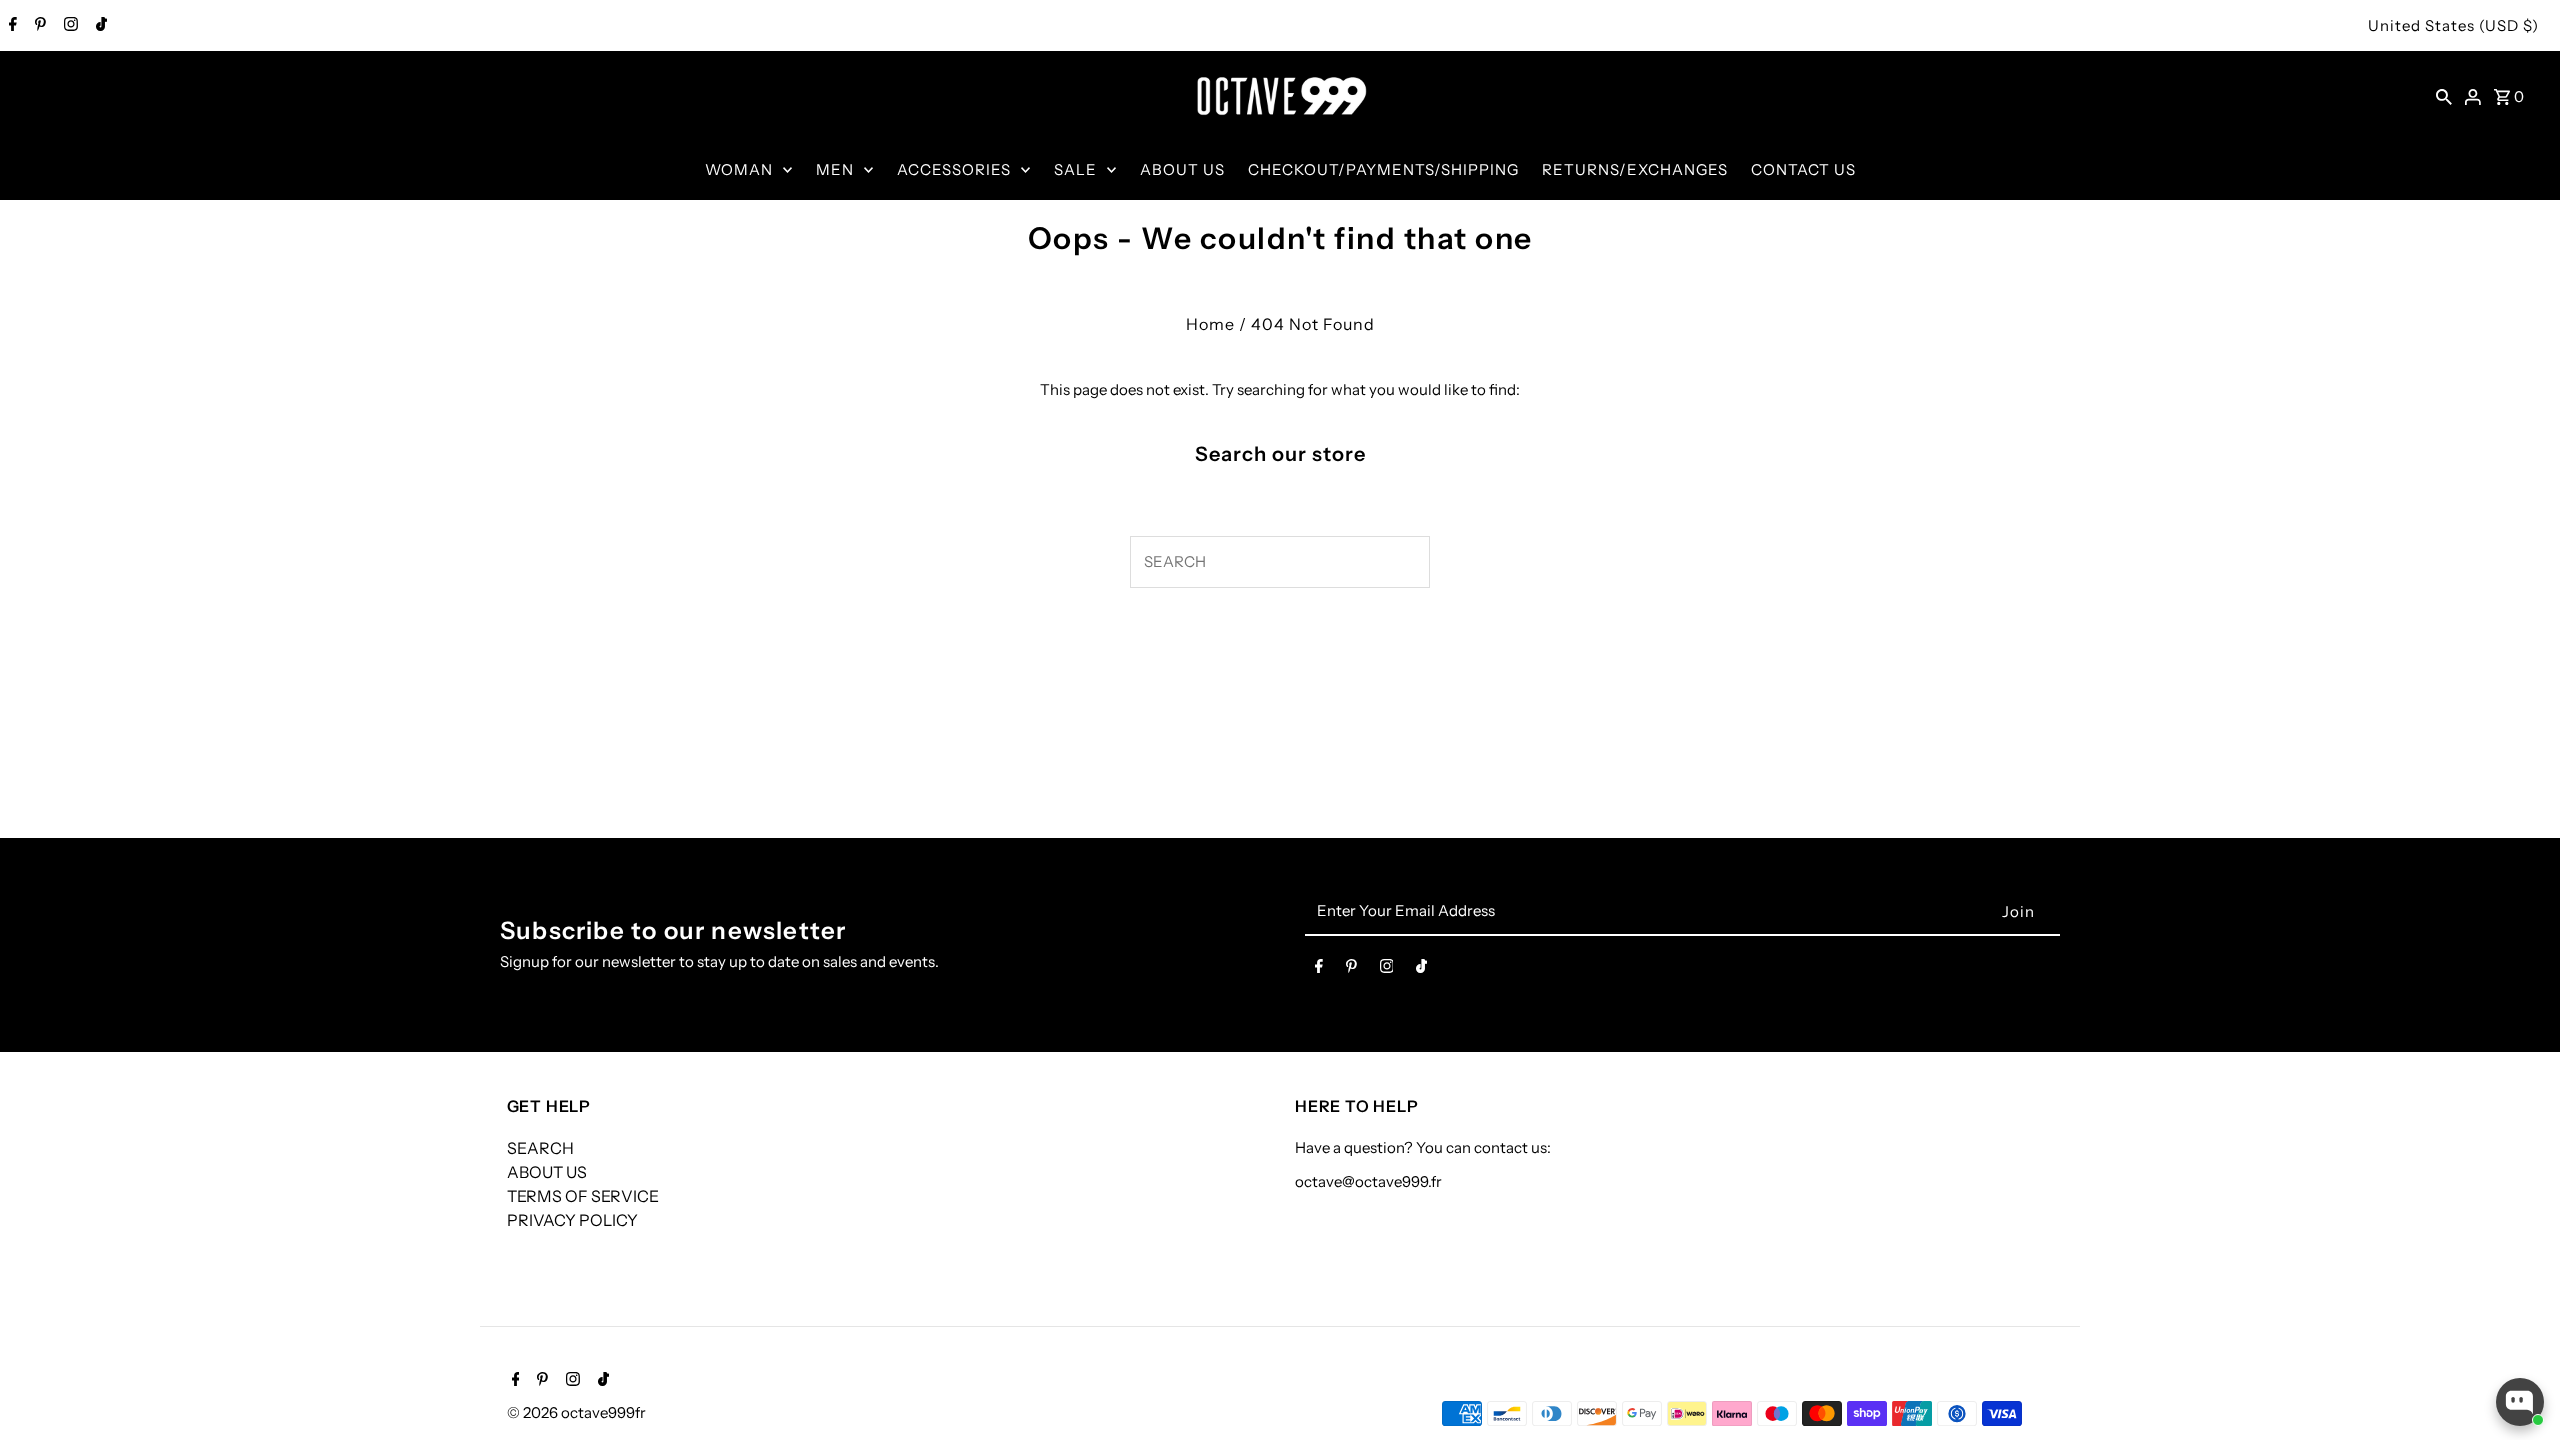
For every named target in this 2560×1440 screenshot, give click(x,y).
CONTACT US (1803, 169)
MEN (835, 169)
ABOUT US (1182, 169)
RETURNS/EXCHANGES (1635, 169)
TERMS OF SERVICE (583, 1196)
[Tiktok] (99, 26)
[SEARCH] (2444, 96)
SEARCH (540, 1148)
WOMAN (739, 169)
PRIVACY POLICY (572, 1220)
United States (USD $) (2453, 25)
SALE (1075, 169)
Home (1210, 324)
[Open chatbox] (2520, 1402)
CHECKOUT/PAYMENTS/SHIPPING (1383, 169)
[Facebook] (10, 26)
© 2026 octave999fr (576, 1412)
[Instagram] (68, 26)
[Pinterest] (38, 26)
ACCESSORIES (954, 169)
